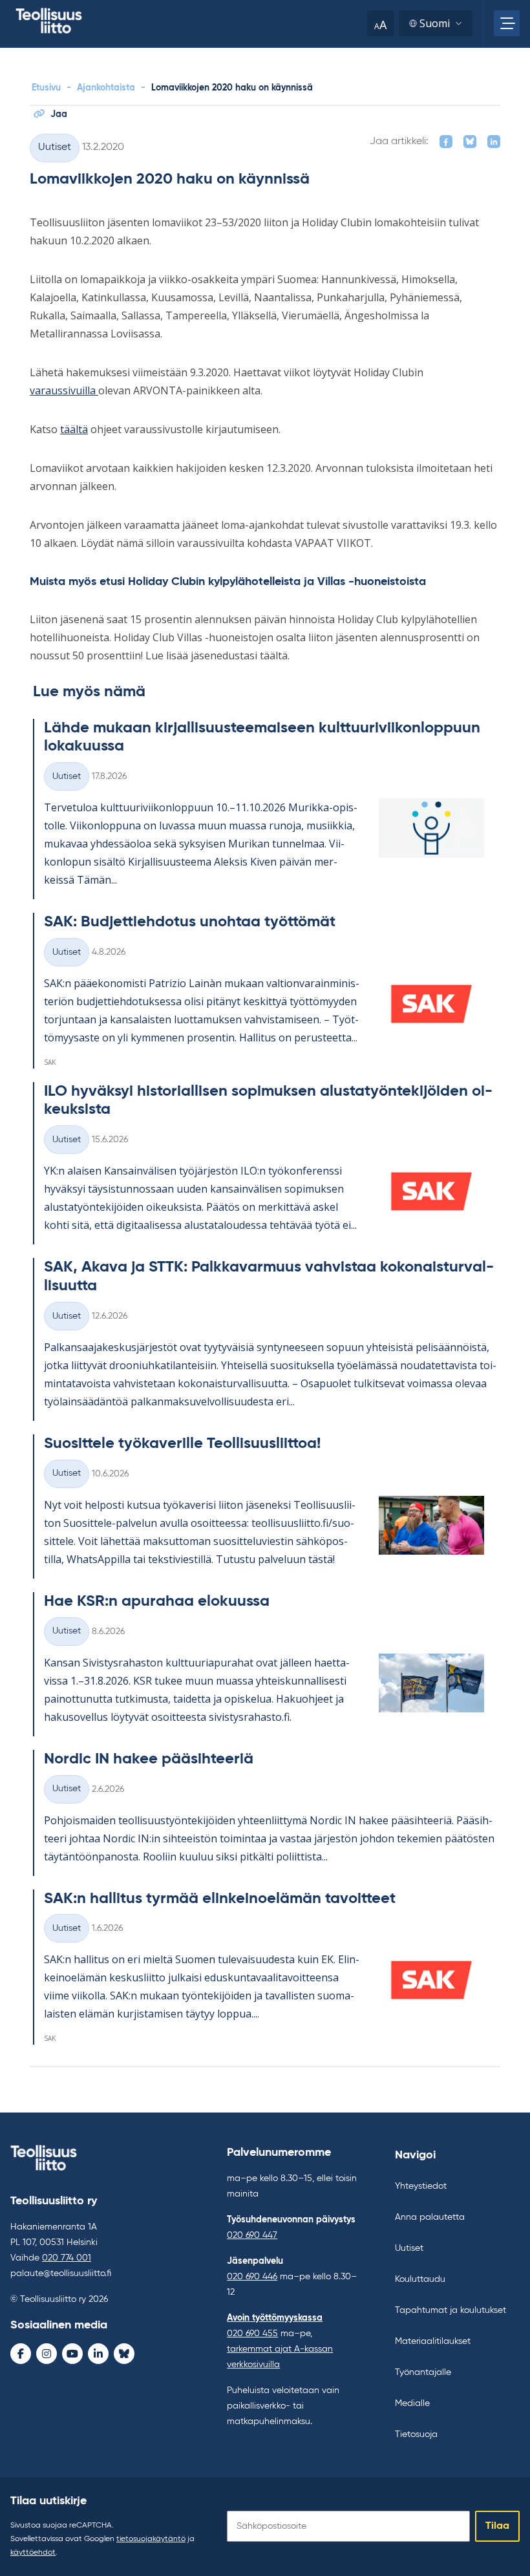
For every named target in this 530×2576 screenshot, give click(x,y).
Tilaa (497, 2526)
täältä (74, 429)
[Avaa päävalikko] (507, 23)
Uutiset (55, 147)
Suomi (435, 23)
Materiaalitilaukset (433, 2341)
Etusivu (46, 88)
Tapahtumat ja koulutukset (450, 2310)
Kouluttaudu (420, 2279)
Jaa (59, 114)
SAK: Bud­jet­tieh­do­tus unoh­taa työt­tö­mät (190, 922)
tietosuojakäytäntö (151, 2539)
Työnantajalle (423, 2372)
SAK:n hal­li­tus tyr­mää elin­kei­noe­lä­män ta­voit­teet (220, 1899)
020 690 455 (252, 2334)
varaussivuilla (64, 390)
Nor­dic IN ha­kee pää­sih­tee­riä (149, 1759)
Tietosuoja (416, 2434)
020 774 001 (67, 2258)
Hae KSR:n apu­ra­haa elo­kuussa (157, 1601)
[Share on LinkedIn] (494, 142)
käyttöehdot (33, 2553)
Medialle (412, 2403)
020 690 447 (252, 2235)
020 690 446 (252, 2277)
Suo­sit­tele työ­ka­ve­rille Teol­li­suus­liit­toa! (182, 1443)
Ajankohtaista (106, 88)
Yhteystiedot (421, 2186)
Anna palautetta (430, 2217)
